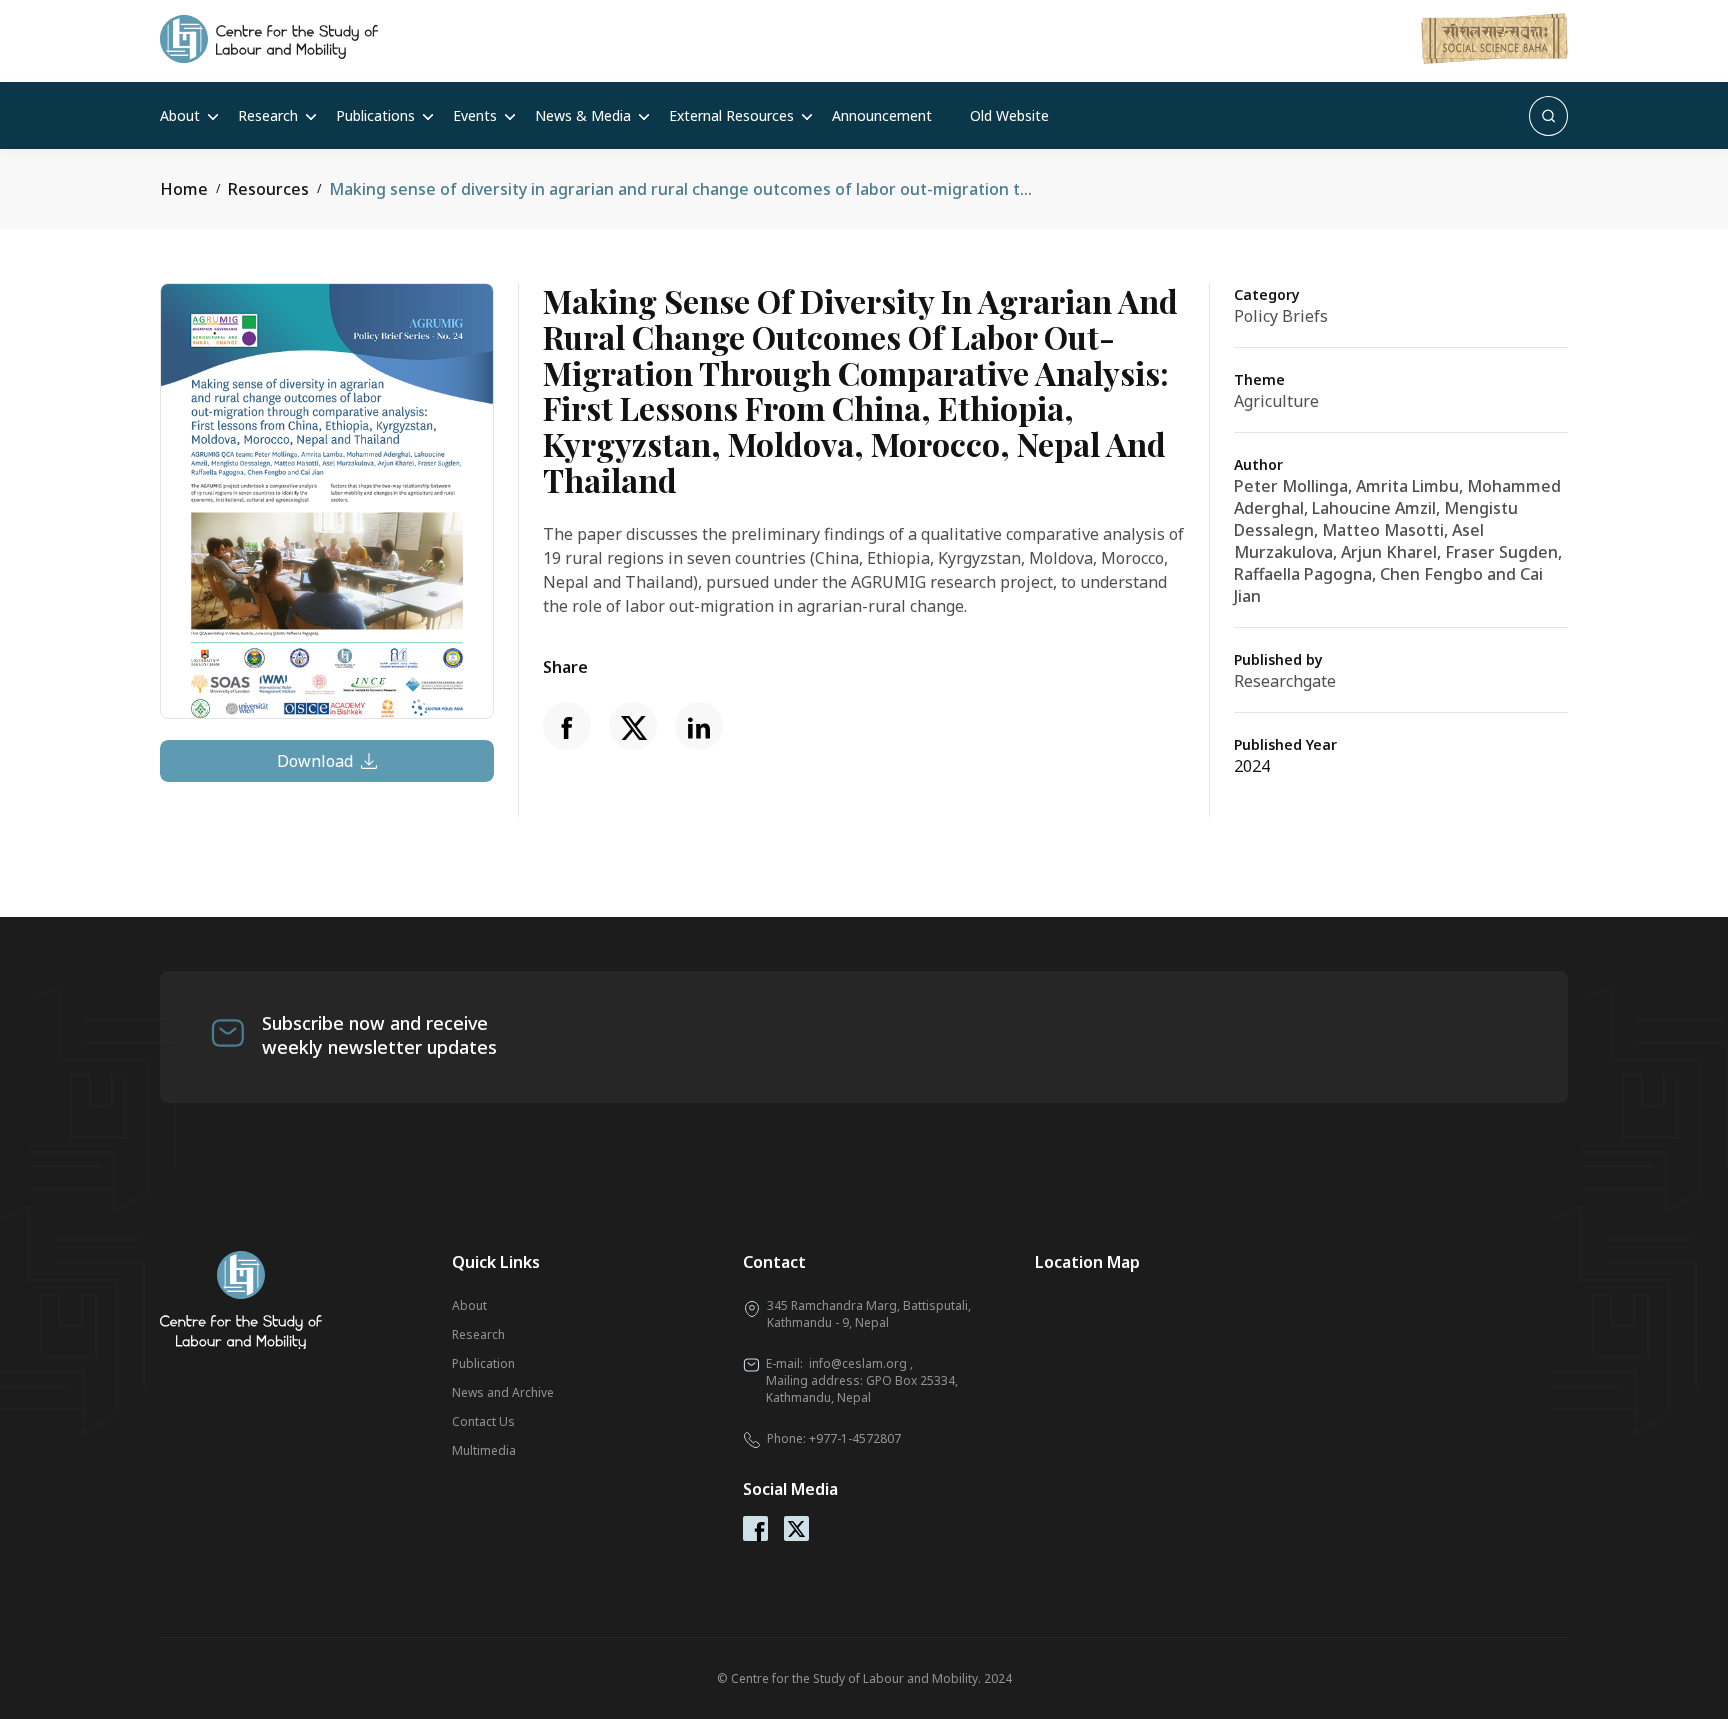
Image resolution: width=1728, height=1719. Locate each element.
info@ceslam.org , (861, 1363)
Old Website (1009, 115)
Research (268, 115)
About (180, 115)
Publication (483, 1363)
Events (475, 115)
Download (315, 761)
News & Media (583, 115)
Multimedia (484, 1450)
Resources (268, 189)
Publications (375, 115)
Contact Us (483, 1421)
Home (184, 189)
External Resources (731, 115)
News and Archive (503, 1392)
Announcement (882, 115)
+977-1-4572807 (855, 1438)
